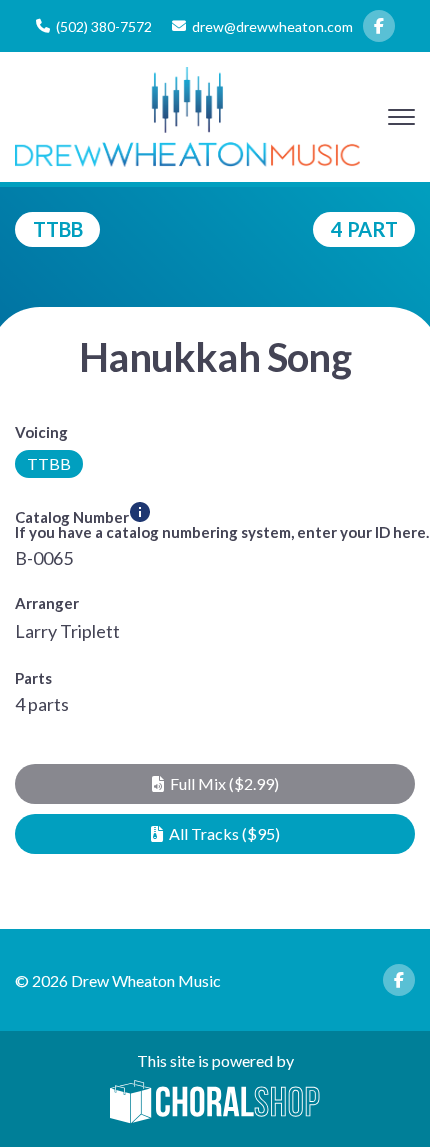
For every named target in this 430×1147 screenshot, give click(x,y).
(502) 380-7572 (104, 26)
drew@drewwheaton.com (272, 26)
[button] (215, 784)
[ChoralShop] (215, 1103)
